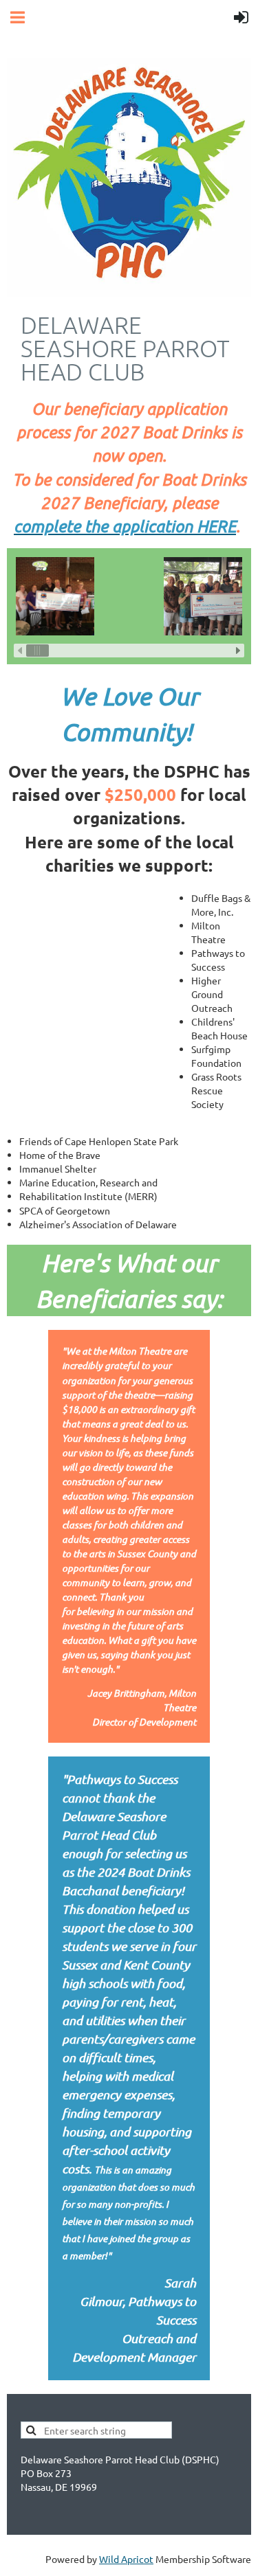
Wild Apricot (126, 2559)
